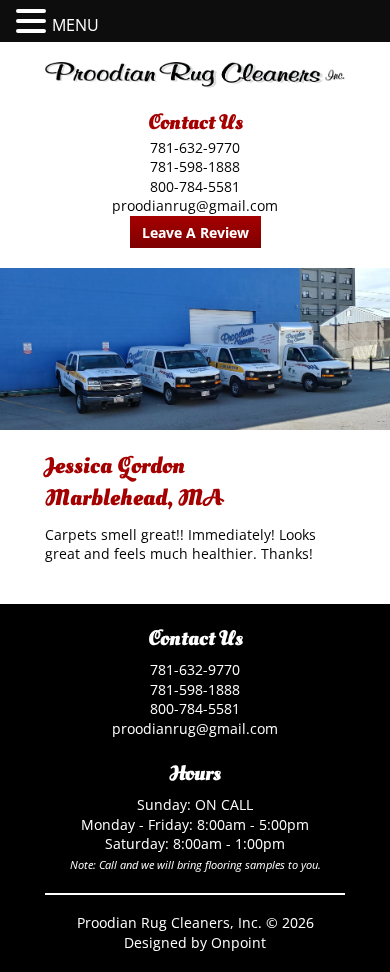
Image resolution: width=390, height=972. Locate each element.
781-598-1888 (195, 166)
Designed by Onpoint (195, 942)
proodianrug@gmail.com (195, 205)
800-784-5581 (195, 186)
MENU (75, 25)
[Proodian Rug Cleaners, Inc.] (195, 75)
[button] (34, 21)
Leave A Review (195, 232)
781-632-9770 (195, 147)
